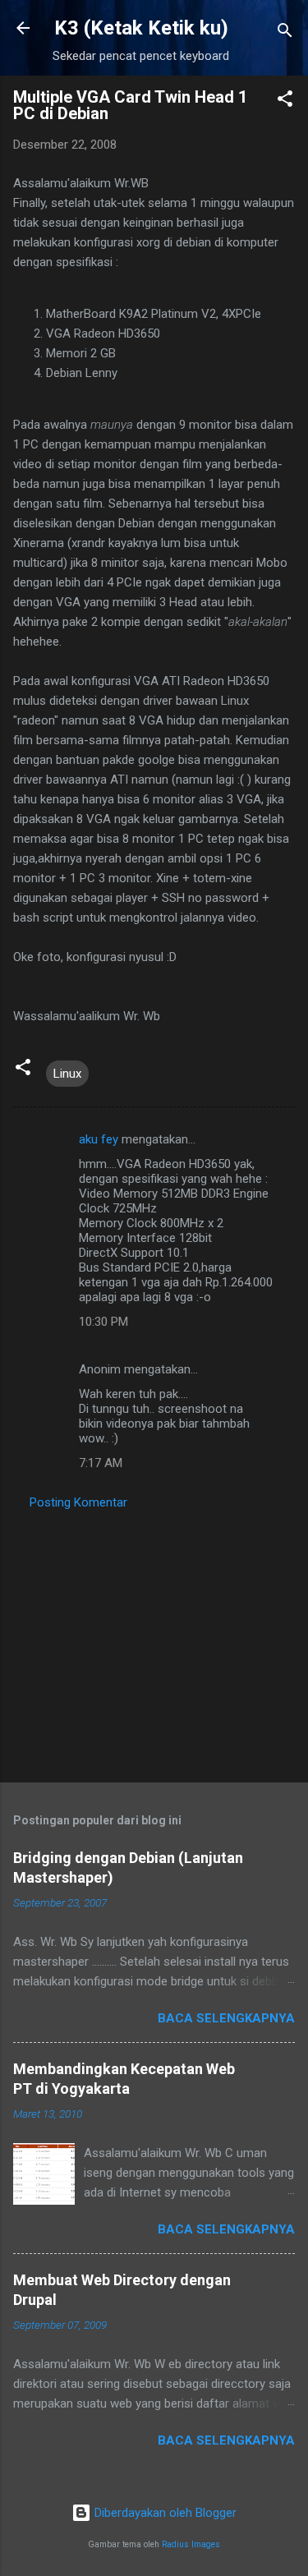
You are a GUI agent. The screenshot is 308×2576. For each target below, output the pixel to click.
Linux (67, 1074)
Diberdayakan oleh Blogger (164, 2513)
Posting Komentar (78, 1502)
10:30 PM (103, 1322)
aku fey (99, 1139)
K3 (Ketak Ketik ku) (141, 28)
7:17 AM (101, 1463)
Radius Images (191, 2544)
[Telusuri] (285, 33)
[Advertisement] (154, 1641)
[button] (285, 101)
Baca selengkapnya (226, 2018)
